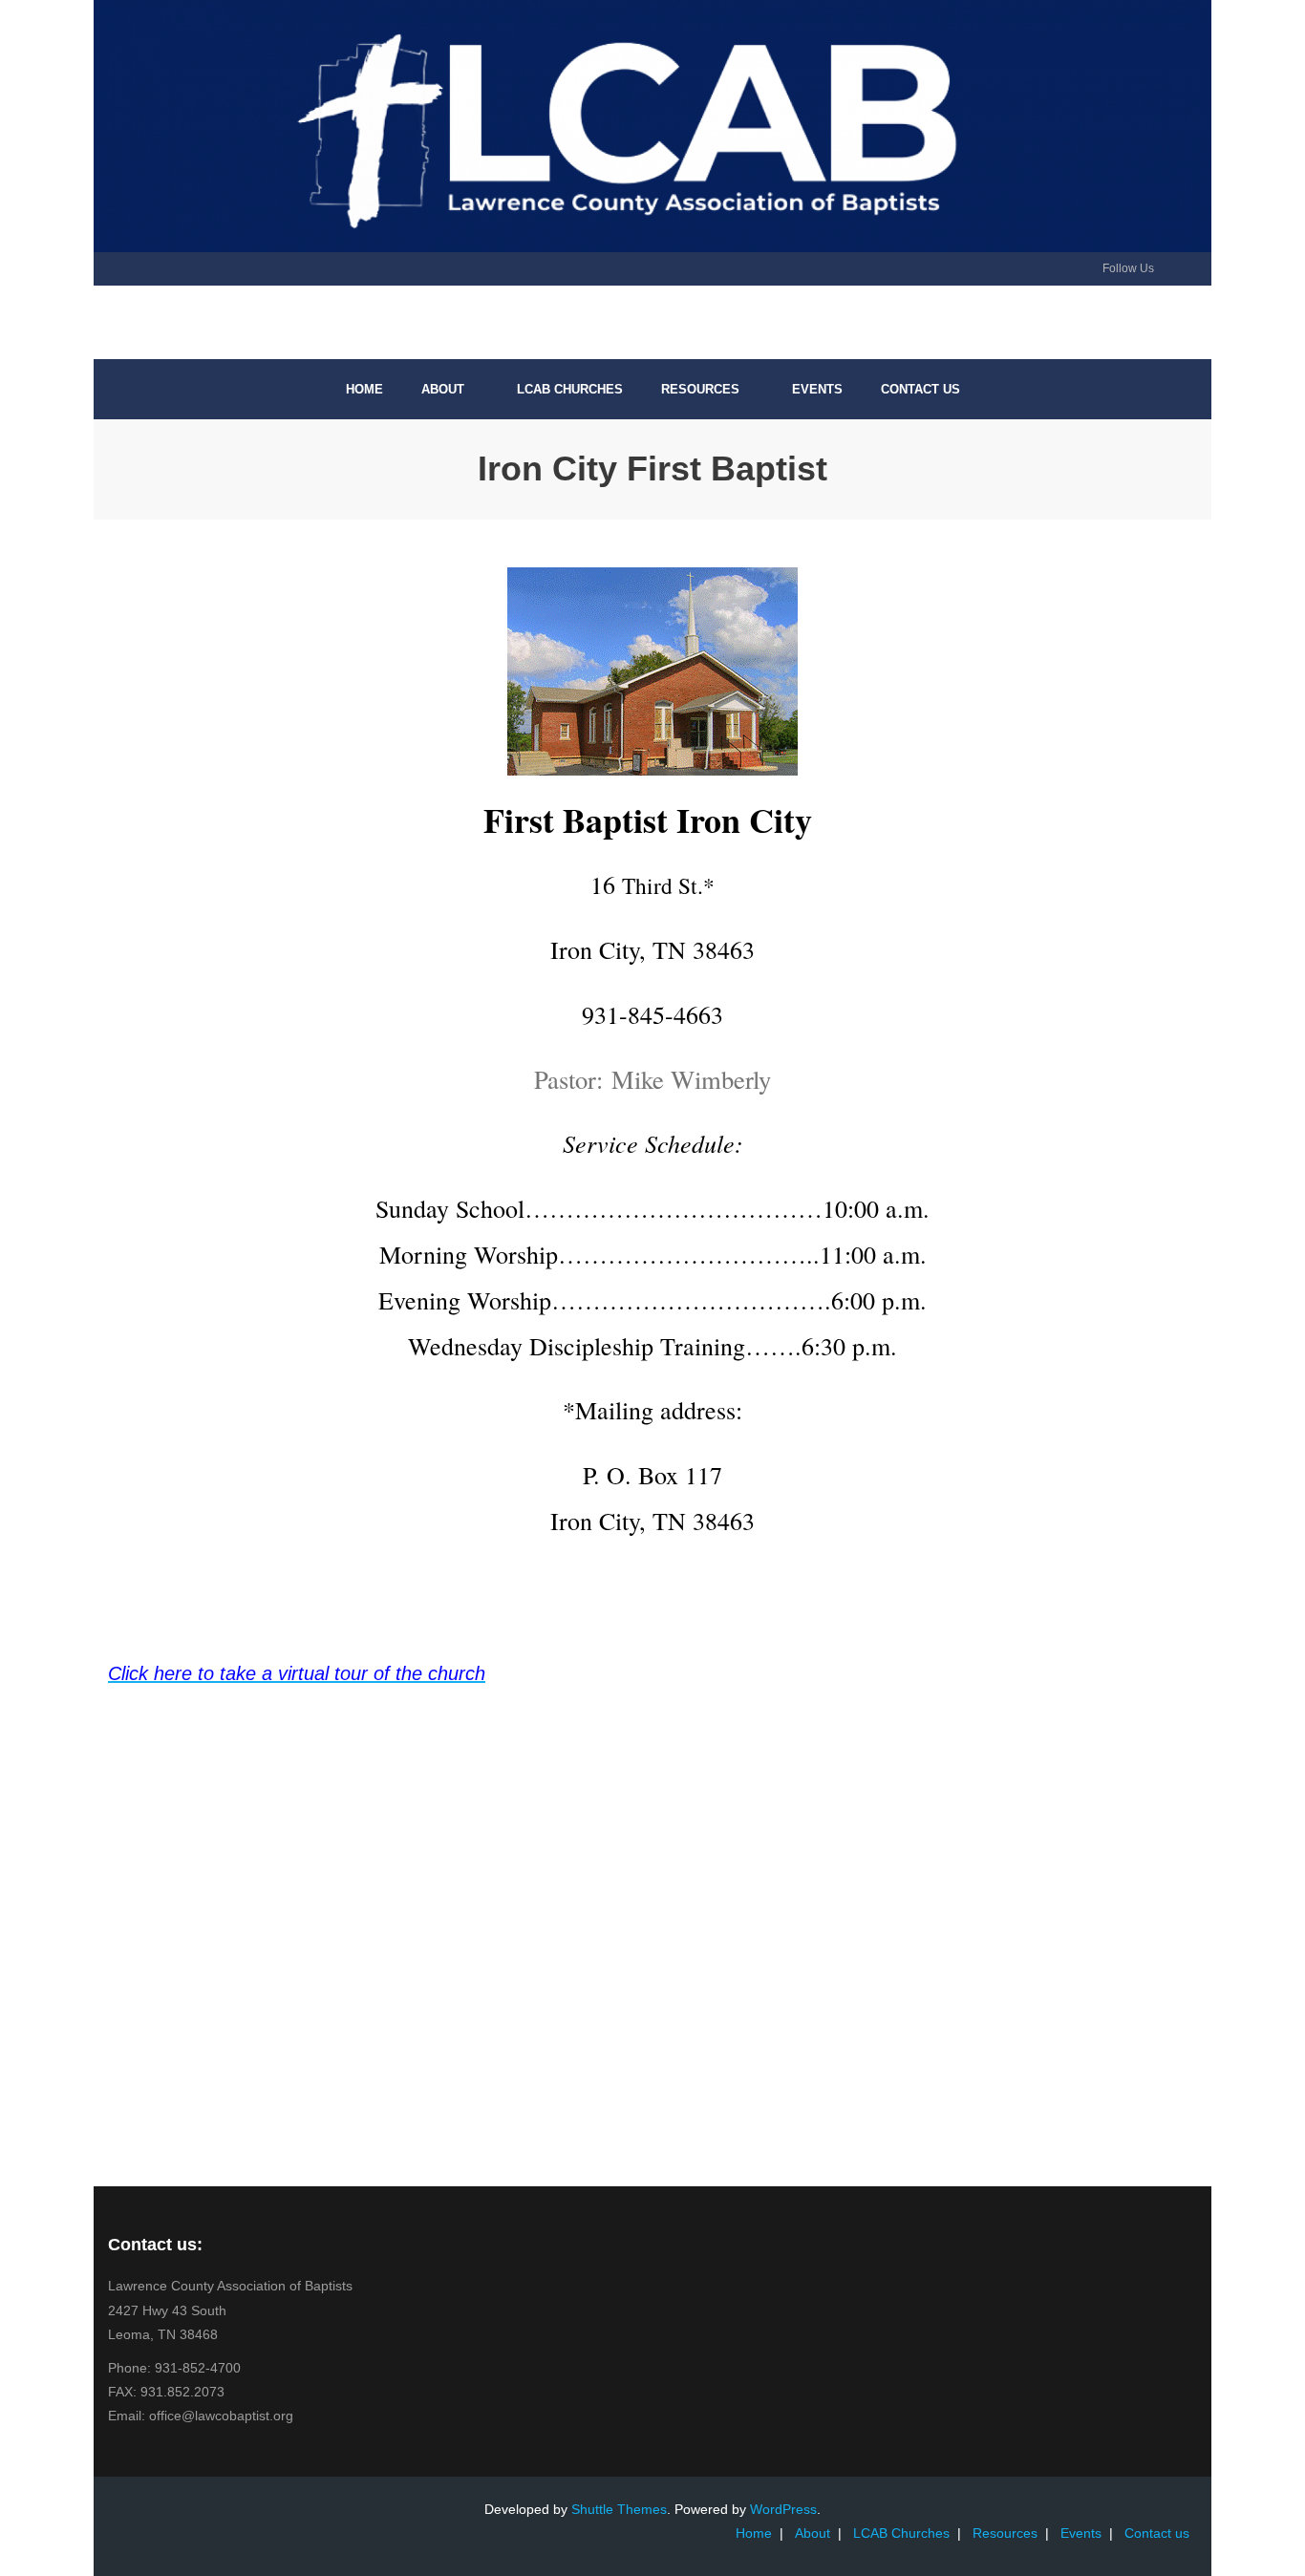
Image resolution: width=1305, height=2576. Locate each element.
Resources (1005, 2533)
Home (754, 2533)
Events (1081, 2533)
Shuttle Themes (619, 2509)
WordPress (783, 2509)
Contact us (1157, 2533)
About (813, 2533)
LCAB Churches (901, 2533)
